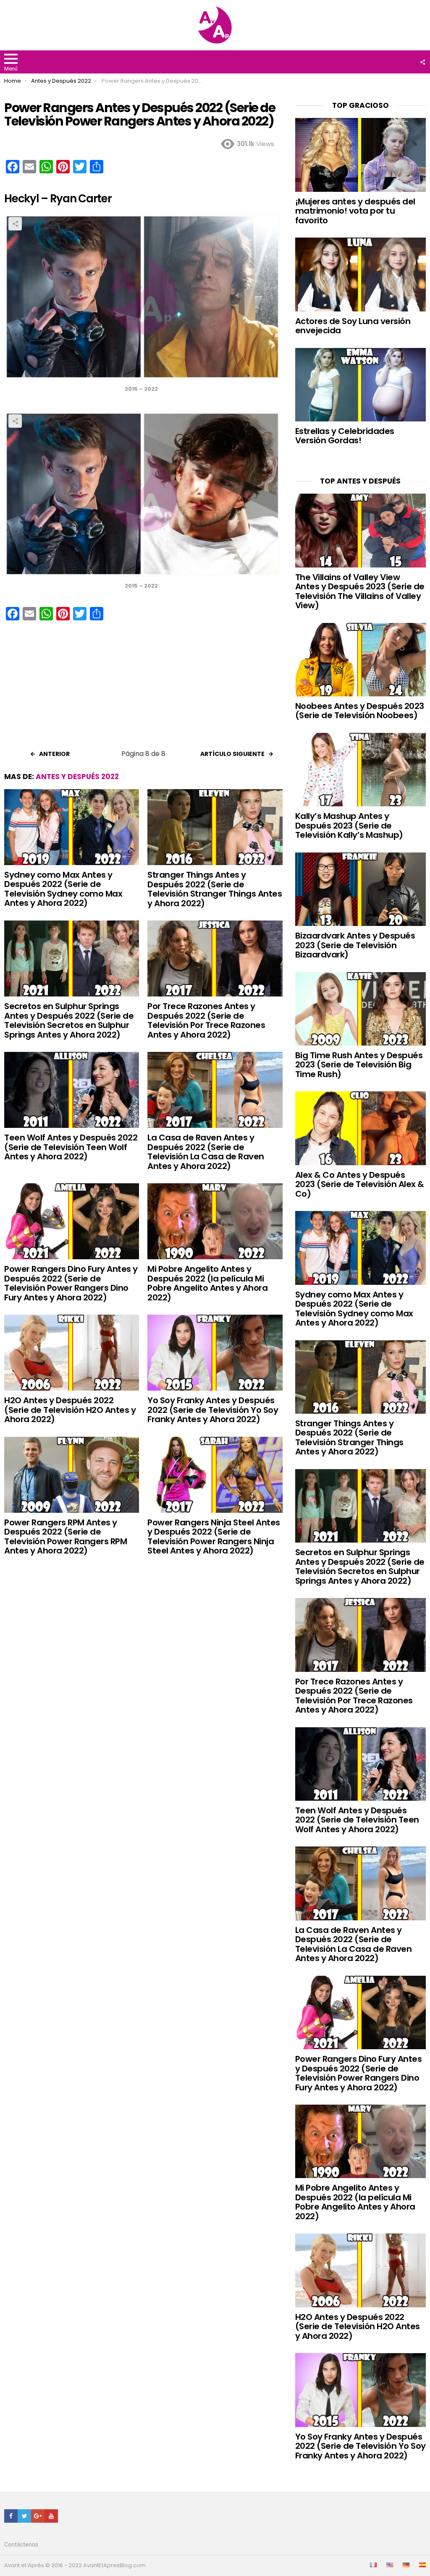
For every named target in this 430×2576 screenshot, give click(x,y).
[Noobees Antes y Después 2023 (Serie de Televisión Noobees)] (361, 660)
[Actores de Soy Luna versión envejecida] (361, 274)
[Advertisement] (143, 688)
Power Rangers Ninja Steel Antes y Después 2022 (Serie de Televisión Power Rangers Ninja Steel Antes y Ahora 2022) (214, 1537)
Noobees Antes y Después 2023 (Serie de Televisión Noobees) (360, 711)
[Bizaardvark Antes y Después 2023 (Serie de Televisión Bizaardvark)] (361, 889)
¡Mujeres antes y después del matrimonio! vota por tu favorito (355, 211)
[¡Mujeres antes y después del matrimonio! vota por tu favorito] (361, 155)
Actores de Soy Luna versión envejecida (353, 326)
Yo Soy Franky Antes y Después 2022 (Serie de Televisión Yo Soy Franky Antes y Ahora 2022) (213, 1410)
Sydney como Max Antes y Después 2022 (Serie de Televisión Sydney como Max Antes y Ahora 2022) (63, 889)
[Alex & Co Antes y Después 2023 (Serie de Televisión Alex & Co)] (361, 1128)
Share (15, 224)
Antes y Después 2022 (77, 777)
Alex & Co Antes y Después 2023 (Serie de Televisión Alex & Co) (360, 1184)
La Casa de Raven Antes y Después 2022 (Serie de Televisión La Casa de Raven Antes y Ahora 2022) (206, 1152)
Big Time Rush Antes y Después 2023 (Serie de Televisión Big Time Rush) (359, 1065)
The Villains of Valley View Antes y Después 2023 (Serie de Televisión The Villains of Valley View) (360, 591)
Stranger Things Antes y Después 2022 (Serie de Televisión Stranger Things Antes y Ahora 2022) (215, 889)
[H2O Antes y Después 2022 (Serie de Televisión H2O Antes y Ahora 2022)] (72, 1353)
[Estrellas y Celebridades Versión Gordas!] (361, 385)
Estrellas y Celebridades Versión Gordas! (345, 436)
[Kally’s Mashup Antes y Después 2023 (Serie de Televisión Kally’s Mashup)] (361, 770)
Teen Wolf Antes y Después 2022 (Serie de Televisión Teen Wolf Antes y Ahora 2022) (71, 1147)
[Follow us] (422, 62)
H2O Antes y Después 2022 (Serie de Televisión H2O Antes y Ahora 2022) (70, 1410)
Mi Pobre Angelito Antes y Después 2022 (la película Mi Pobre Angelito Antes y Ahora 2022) (207, 1283)
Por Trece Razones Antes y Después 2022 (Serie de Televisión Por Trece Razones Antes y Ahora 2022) (206, 1020)
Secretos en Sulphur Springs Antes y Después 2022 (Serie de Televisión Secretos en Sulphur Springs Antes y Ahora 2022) (69, 1020)
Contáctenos (21, 2545)
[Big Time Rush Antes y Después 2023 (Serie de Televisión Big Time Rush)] (361, 1009)
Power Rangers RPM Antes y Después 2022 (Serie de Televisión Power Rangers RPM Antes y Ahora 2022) (66, 1537)
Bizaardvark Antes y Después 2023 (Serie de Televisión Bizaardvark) (355, 945)
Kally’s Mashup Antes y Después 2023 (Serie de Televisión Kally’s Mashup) (349, 825)
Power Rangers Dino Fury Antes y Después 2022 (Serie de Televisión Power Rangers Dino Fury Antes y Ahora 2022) (71, 1283)
